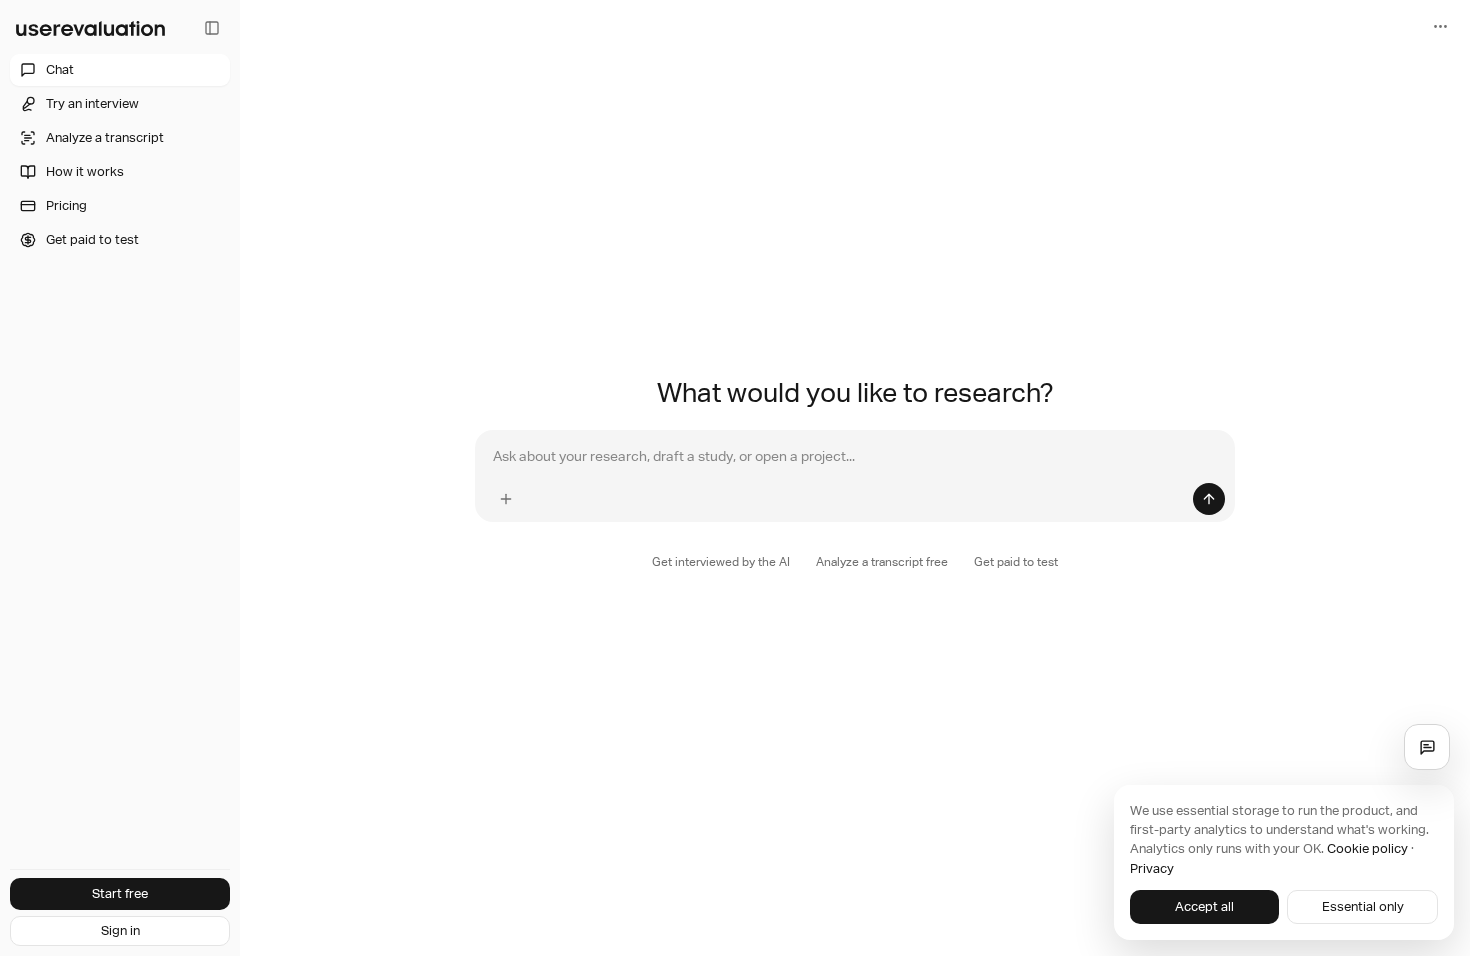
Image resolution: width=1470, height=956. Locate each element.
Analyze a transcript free (882, 562)
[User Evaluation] (90, 28)
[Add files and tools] (506, 499)
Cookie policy (1367, 848)
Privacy (1152, 868)
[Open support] (1427, 747)
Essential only (1363, 906)
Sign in (120, 930)
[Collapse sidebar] (212, 28)
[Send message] (1209, 499)
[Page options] (1440, 26)
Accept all (1204, 906)
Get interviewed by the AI (721, 562)
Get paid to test (1016, 562)
